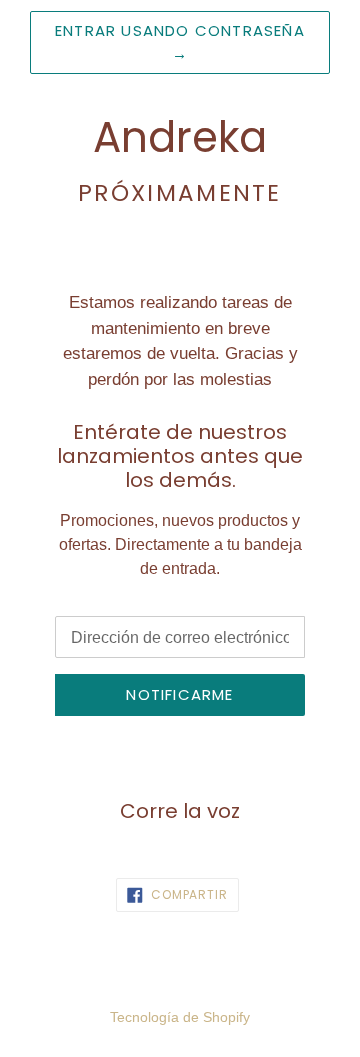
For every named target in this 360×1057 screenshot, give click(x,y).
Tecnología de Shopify (180, 1017)
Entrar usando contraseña (180, 42)
